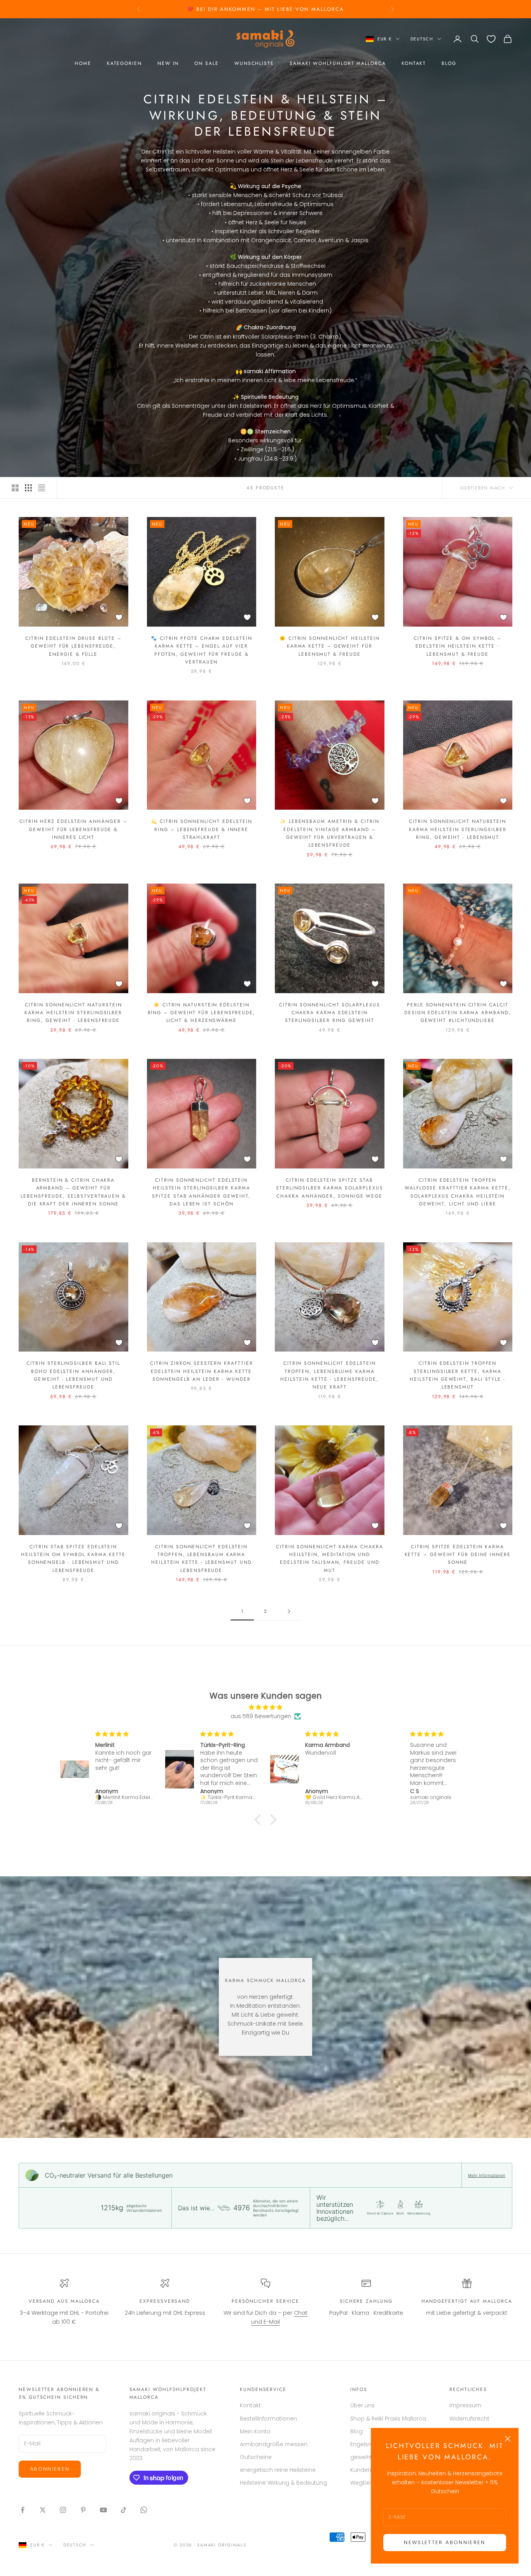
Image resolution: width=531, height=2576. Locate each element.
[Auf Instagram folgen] (63, 2510)
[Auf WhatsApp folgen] (144, 2510)
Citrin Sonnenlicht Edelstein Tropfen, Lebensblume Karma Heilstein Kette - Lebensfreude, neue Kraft (329, 1375)
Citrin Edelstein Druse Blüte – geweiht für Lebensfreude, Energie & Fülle (73, 646)
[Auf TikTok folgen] (124, 2510)
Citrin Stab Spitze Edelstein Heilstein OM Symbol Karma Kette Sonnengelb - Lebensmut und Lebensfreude (73, 1559)
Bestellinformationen (268, 2419)
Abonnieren (50, 2469)
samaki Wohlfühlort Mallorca (338, 63)
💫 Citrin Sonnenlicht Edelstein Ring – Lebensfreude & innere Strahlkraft (202, 829)
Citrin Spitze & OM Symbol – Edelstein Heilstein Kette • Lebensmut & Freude (458, 646)
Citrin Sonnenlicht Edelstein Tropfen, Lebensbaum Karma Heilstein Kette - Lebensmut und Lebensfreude (202, 1559)
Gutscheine (256, 2457)
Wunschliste (254, 63)
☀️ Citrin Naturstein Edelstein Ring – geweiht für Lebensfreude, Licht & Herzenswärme (202, 1013)
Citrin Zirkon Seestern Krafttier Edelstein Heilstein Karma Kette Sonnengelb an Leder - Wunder (201, 1371)
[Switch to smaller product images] (28, 488)
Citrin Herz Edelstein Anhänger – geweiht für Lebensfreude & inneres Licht (73, 829)
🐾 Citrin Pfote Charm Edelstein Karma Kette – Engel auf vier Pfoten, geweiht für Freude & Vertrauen (202, 650)
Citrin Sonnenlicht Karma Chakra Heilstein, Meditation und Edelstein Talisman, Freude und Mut (330, 1559)
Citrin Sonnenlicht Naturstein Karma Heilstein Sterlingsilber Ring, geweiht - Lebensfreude (73, 1013)
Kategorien (124, 63)
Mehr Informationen (487, 2175)
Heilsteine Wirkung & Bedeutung (283, 2483)
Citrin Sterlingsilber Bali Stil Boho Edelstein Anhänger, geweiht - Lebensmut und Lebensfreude (73, 1375)
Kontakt (414, 63)
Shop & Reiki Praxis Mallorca (388, 2419)
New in (168, 63)
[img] (265, 1707)
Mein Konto (255, 2431)
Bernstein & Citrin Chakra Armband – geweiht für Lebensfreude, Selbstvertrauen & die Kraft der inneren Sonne (73, 1192)
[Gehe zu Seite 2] (289, 1611)
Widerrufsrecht (469, 2419)
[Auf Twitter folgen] (43, 2510)
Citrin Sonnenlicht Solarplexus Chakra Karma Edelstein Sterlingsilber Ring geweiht (330, 1013)
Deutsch (422, 39)
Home (83, 63)
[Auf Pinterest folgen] (83, 2510)
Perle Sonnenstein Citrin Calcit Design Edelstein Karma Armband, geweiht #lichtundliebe (458, 1013)
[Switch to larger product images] (15, 488)
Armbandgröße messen (274, 2444)
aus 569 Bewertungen (261, 1716)
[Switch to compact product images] (42, 488)
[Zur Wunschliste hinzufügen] (119, 617)
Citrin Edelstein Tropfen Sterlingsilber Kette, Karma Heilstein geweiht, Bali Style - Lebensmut (458, 1375)
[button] (260, 1820)
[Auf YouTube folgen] (103, 2510)
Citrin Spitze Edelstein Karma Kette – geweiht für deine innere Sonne (458, 1555)
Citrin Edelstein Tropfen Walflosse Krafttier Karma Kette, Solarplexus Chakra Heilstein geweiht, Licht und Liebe (458, 1192)
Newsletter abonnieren (445, 2542)
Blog (449, 63)
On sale (206, 63)
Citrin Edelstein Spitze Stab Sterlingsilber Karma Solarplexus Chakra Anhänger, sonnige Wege (329, 1188)
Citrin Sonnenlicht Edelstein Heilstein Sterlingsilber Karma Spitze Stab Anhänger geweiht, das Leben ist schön (201, 1192)
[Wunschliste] (491, 39)
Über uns (362, 2405)
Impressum (465, 2405)
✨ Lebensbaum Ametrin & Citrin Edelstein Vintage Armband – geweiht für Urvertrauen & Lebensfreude (330, 833)
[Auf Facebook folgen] (23, 2510)
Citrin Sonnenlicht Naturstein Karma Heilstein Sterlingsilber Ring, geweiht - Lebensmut (458, 829)
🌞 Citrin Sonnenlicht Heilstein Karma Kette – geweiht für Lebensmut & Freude (330, 646)
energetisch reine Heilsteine (278, 2470)
